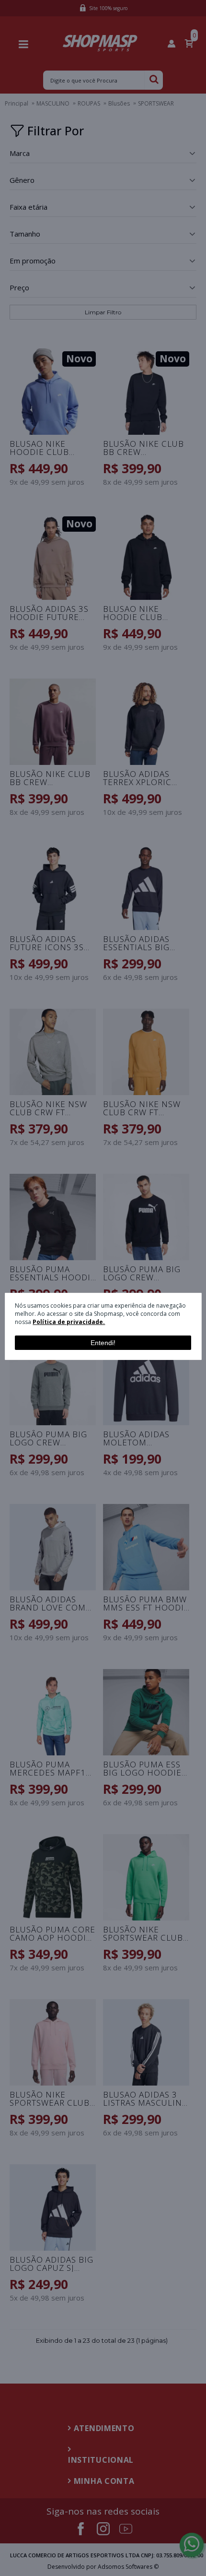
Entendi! (103, 1343)
